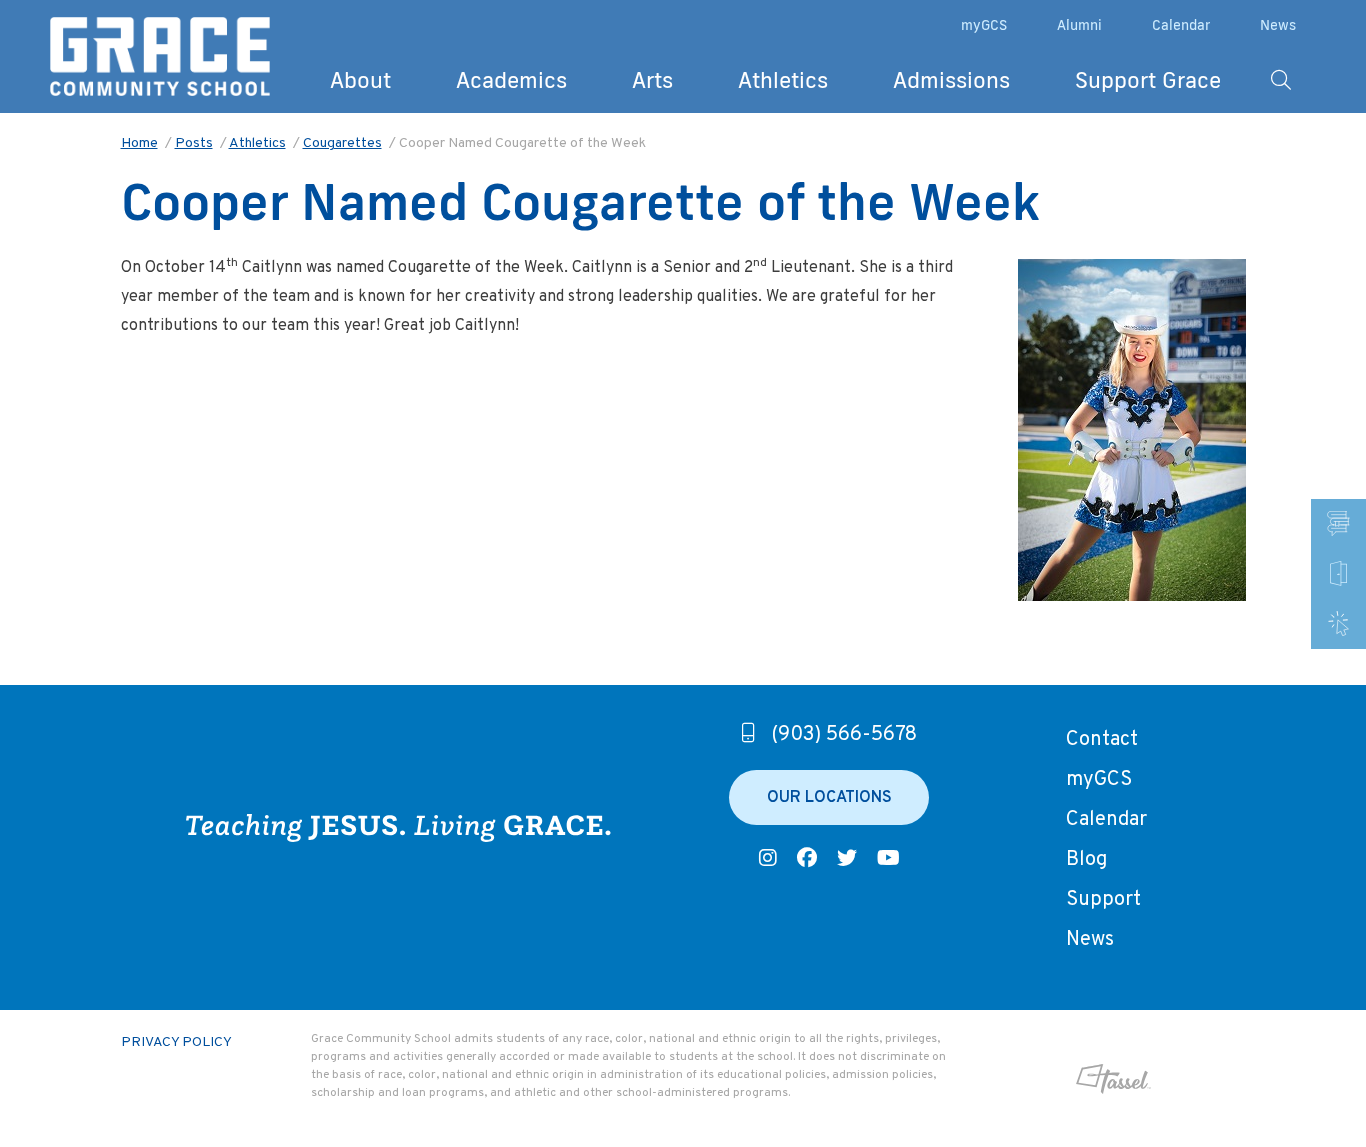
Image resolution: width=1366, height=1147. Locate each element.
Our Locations (829, 798)
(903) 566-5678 (844, 735)
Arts (652, 79)
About (360, 79)
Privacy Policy (176, 1042)
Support (1103, 900)
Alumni (1079, 25)
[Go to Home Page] (160, 57)
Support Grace (1148, 79)
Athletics (783, 79)
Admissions (951, 79)
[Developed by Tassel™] (1063, 1079)
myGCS (984, 25)
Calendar (1181, 25)
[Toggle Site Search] (1281, 80)
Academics (511, 79)
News (1278, 25)
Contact (1102, 740)
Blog (1086, 860)
